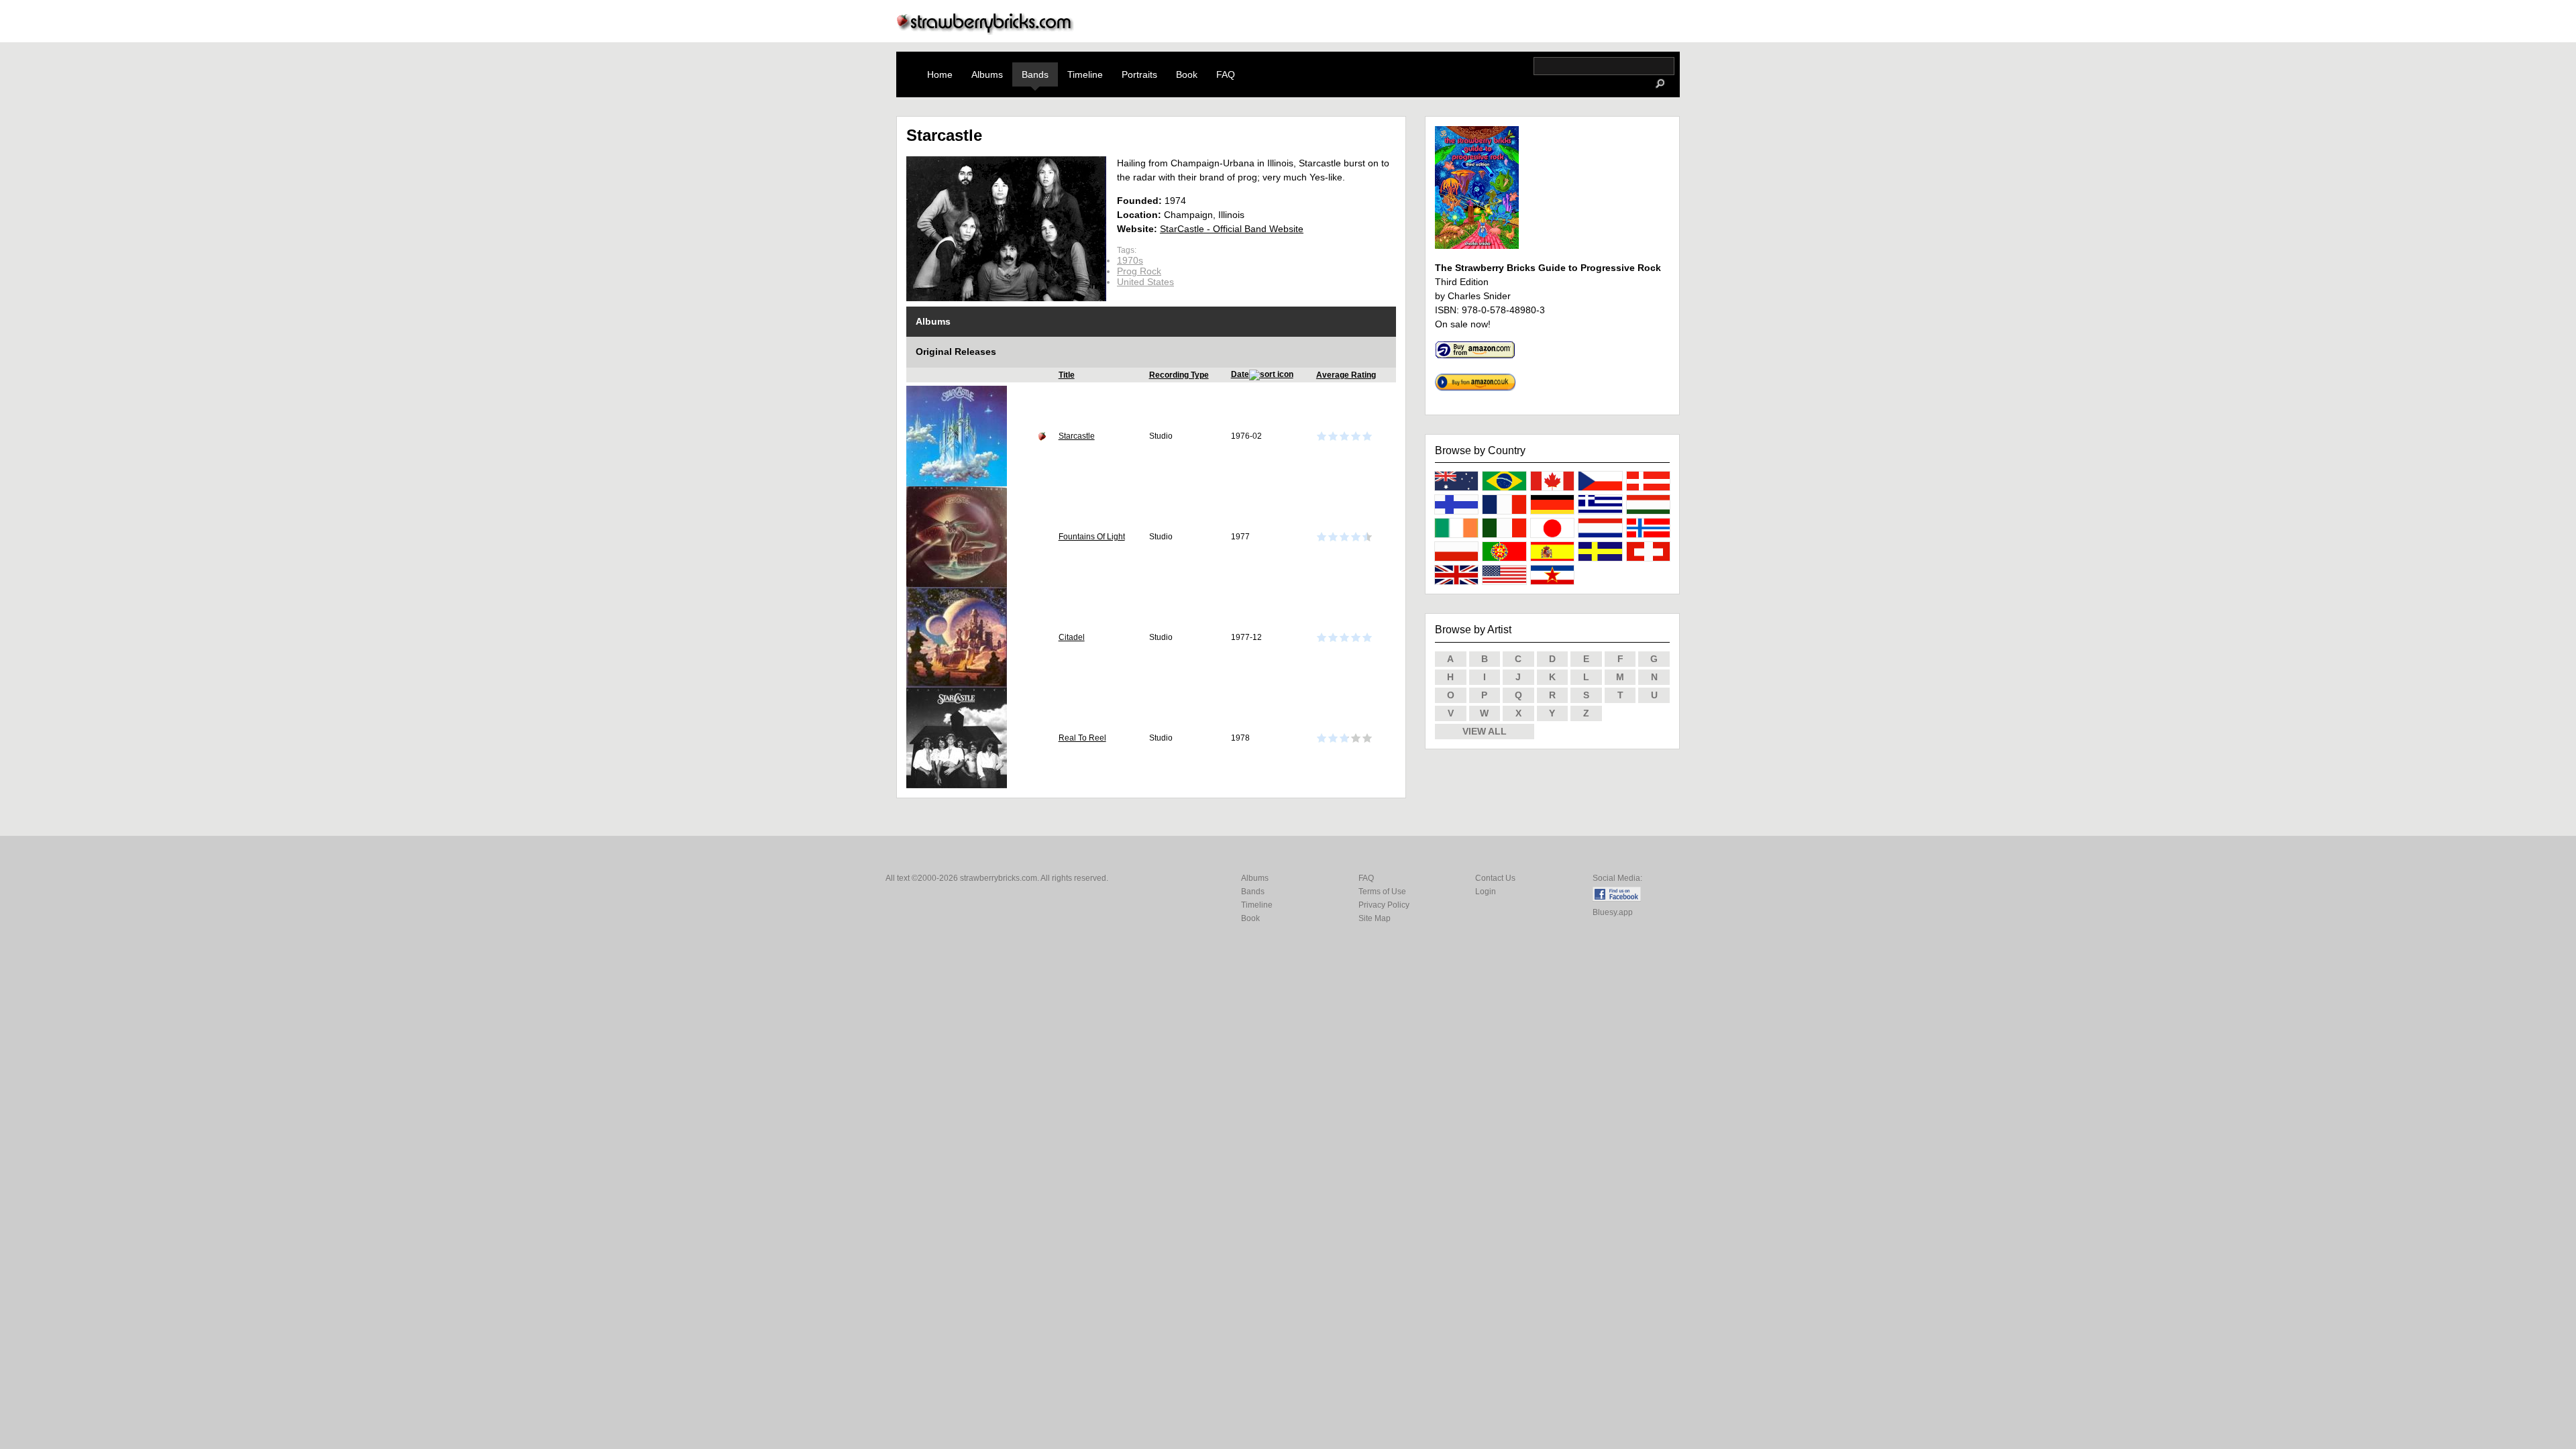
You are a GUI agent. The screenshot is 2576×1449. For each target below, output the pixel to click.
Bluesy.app (1613, 912)
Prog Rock (1139, 271)
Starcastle (1077, 436)
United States (1145, 282)
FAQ (1226, 74)
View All (1485, 731)
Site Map (1375, 918)
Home (940, 74)
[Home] (985, 31)
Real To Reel (1082, 738)
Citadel (1072, 637)
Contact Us (1495, 878)
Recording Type (1179, 375)
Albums (987, 74)
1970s (1130, 260)
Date (1240, 374)
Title (1067, 375)
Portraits (1139, 74)
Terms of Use (1382, 892)
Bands (1035, 74)
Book (1187, 74)
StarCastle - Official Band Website (1232, 229)
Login (1486, 892)
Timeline (1085, 74)
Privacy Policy (1384, 905)
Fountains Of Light (1092, 537)
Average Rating (1346, 375)
